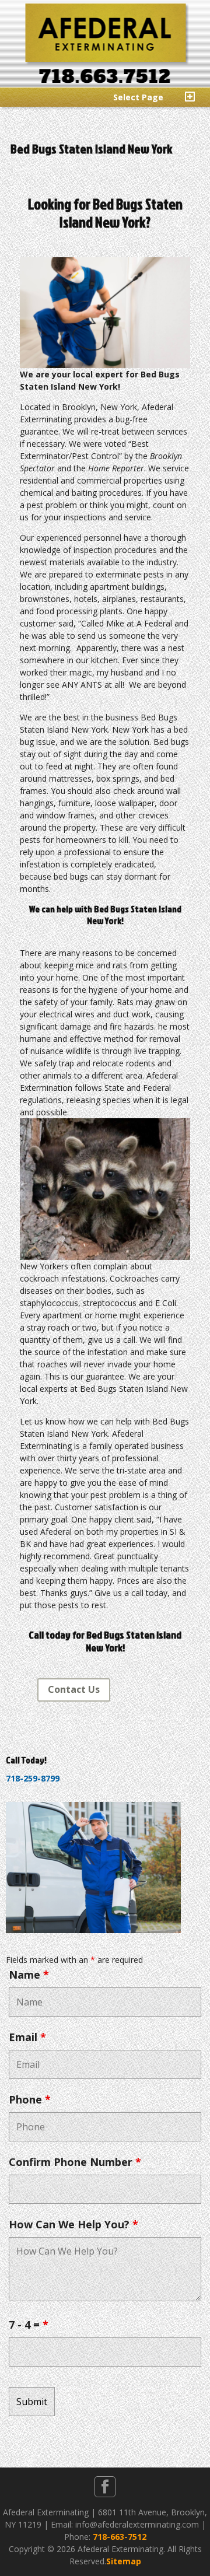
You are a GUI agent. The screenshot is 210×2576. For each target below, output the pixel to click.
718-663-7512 (120, 2537)
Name (29, 1975)
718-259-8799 (33, 1778)
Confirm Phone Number (75, 2162)
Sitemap (124, 2561)
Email (27, 2037)
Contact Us (74, 1689)
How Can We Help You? (73, 2224)
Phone (30, 2099)
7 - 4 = (29, 2325)
